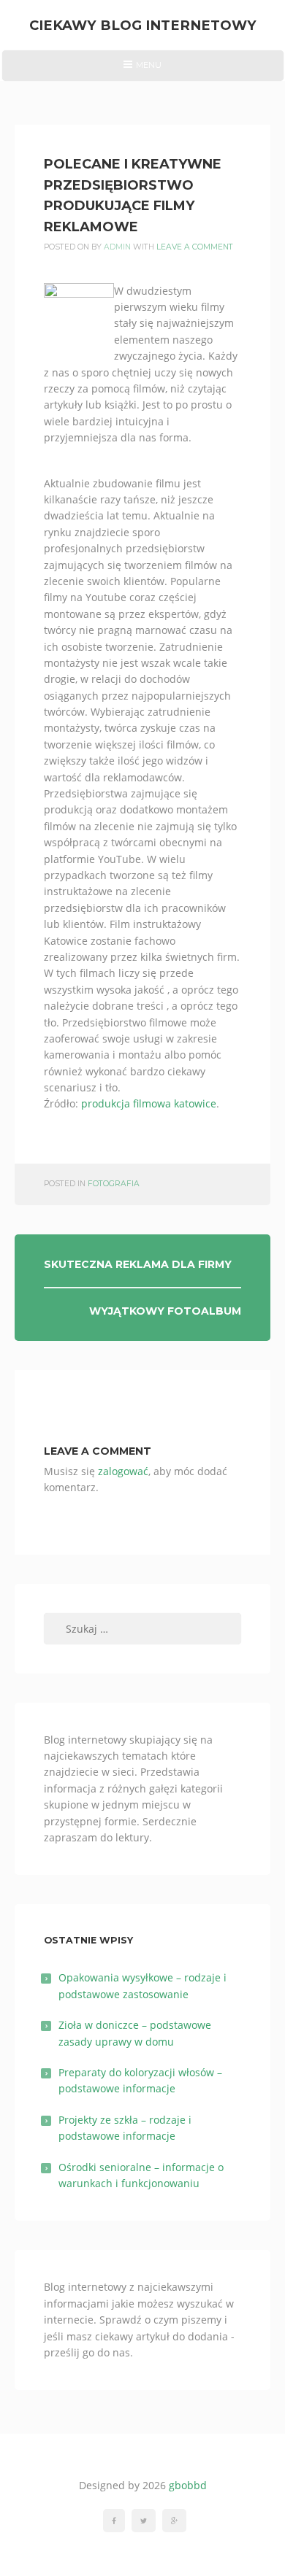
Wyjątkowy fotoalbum (165, 1311)
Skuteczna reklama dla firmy (138, 1264)
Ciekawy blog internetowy (143, 25)
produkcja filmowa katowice (149, 1103)
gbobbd (188, 2485)
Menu (142, 70)
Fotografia (114, 1184)
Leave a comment (195, 247)
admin (117, 247)
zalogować (123, 1471)
